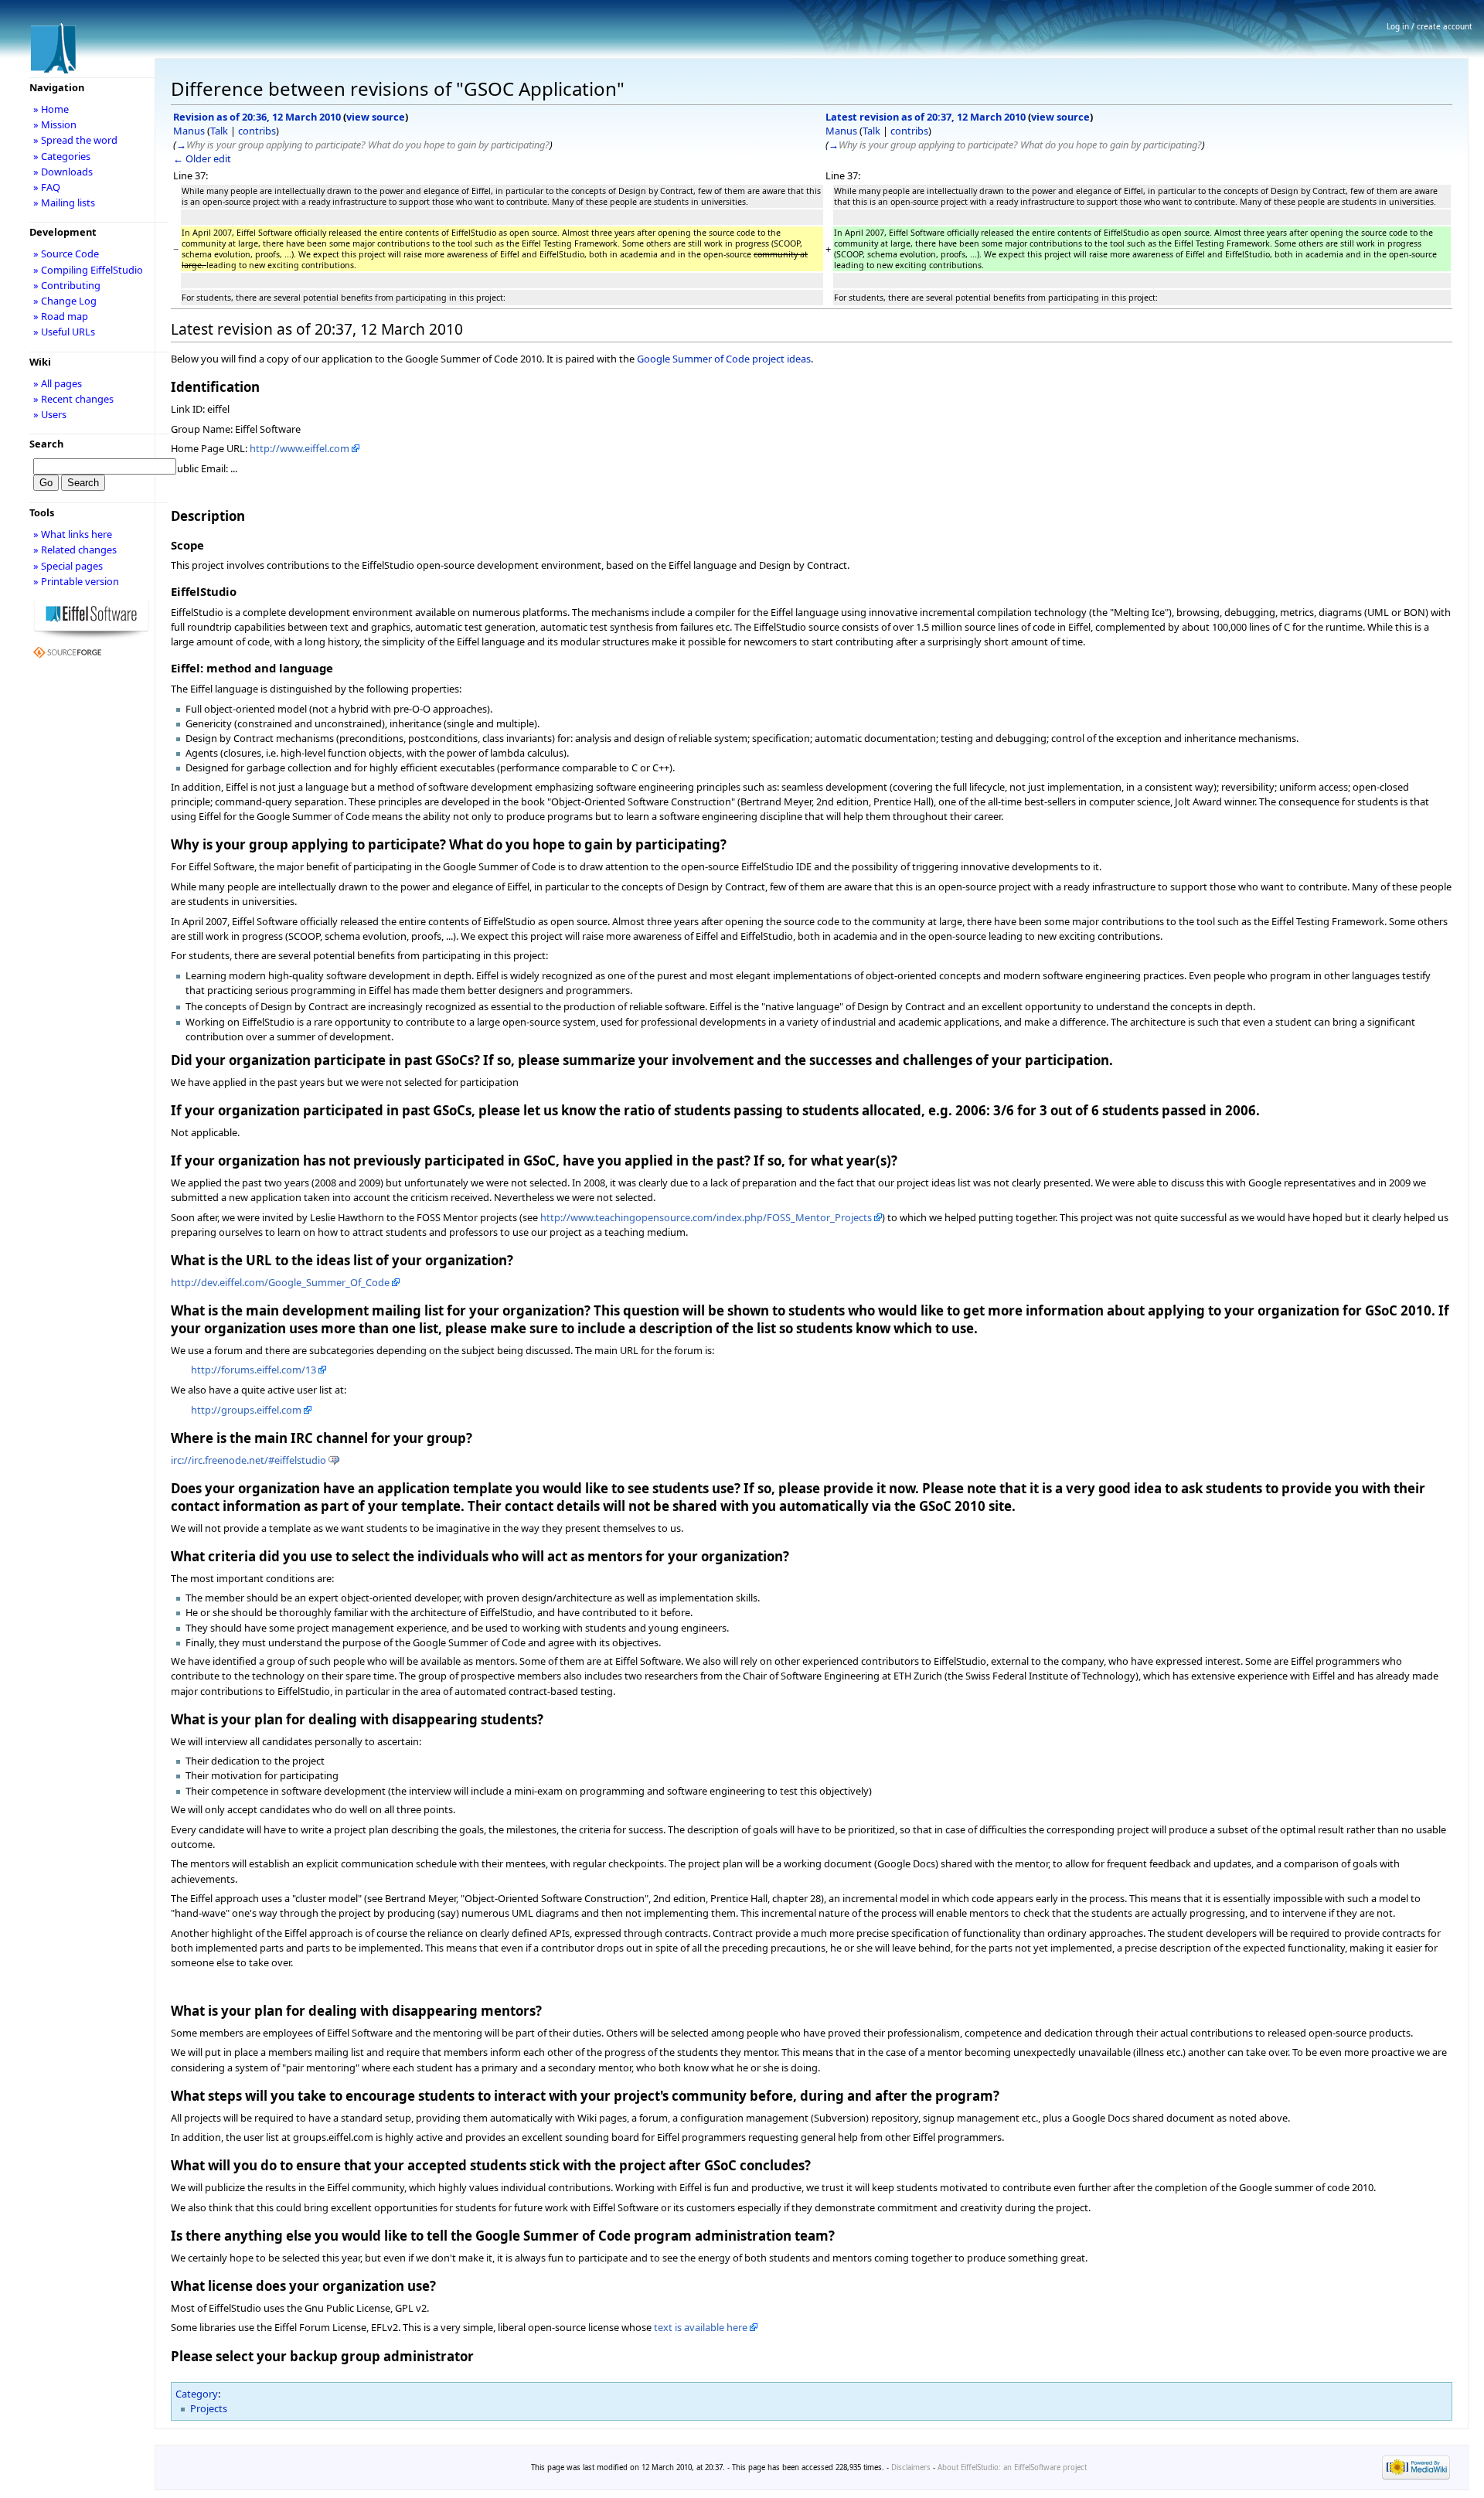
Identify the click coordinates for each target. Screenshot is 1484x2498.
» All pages (58, 383)
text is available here (701, 2327)
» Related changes (75, 550)
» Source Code (66, 254)
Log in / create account (1430, 26)
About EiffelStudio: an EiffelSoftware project (1012, 2467)
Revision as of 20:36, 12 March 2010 (257, 117)
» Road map (61, 316)
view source (376, 117)
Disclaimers (911, 2467)
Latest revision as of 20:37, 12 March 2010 (926, 117)
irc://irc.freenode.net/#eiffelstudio (248, 1460)
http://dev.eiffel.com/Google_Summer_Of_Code (280, 1282)
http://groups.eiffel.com (246, 1410)
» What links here (73, 534)
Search (46, 444)
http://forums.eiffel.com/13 (254, 1370)
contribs (257, 131)
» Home (51, 109)
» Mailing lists (64, 202)
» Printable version (76, 581)
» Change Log (65, 301)
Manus (189, 131)
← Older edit (202, 158)
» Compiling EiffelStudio (88, 270)
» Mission (55, 124)
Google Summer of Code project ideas (724, 359)
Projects (209, 2408)
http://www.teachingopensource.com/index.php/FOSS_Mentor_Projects (706, 1217)
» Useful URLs (64, 332)
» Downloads (63, 172)
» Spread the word (75, 140)
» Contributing (67, 285)
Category (197, 2394)
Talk (219, 131)
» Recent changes (73, 399)
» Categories (62, 156)
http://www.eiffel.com (300, 448)
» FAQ (47, 187)
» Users (50, 414)
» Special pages (68, 566)
